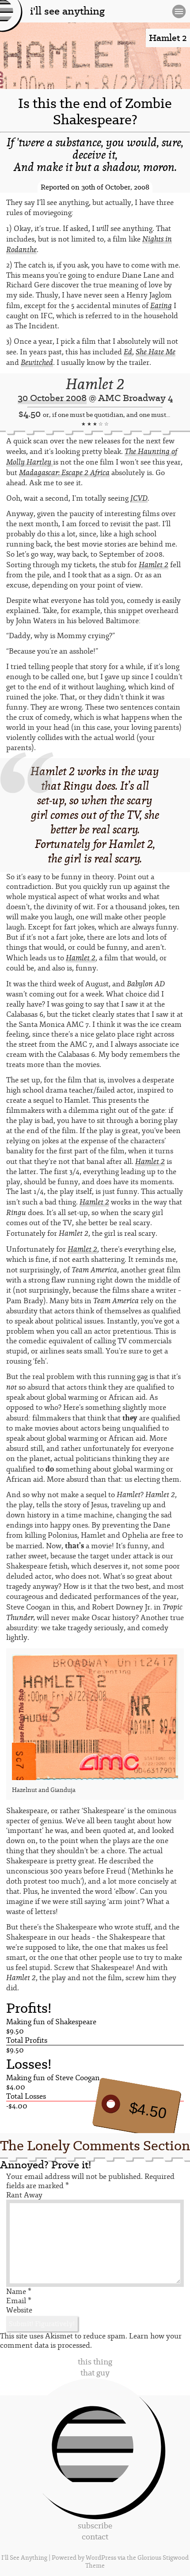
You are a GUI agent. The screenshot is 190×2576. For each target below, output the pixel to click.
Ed (128, 352)
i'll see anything (67, 11)
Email (19, 2301)
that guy (95, 2373)
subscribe (95, 2526)
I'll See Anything (25, 2558)
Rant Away (24, 2195)
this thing (95, 2362)
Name (19, 2292)
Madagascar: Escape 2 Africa (64, 472)
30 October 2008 (52, 398)
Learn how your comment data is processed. (91, 2341)
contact (95, 2537)
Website (19, 2310)
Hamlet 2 (95, 384)
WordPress (101, 2558)
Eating (161, 305)
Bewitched (37, 362)
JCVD (139, 498)
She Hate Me (156, 352)
